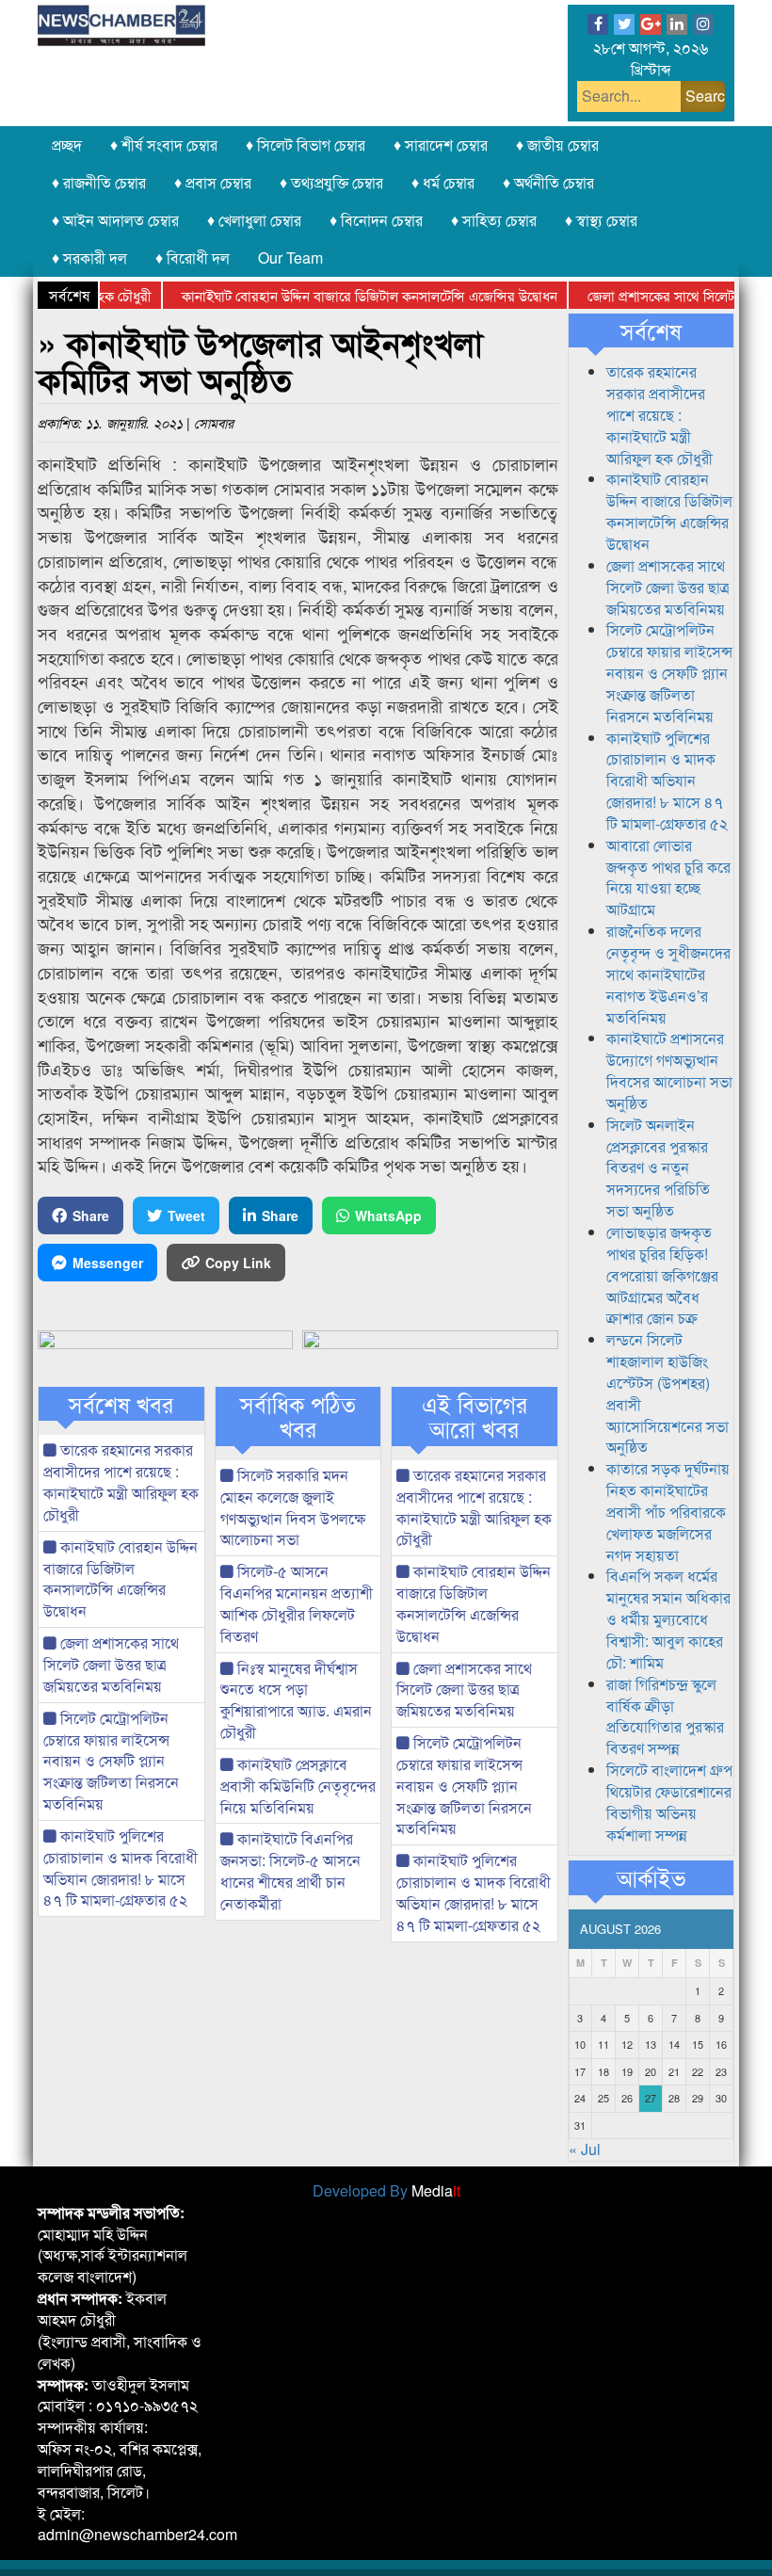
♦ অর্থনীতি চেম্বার (548, 182)
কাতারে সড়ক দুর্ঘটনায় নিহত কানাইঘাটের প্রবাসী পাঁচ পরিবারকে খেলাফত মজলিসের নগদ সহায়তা (668, 1511)
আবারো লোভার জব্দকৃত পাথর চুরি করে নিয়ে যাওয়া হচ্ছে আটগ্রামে (668, 877)
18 (603, 2071)
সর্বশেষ (651, 330)
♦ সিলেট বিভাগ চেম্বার (306, 145)
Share (91, 1216)
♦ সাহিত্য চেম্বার (494, 220)
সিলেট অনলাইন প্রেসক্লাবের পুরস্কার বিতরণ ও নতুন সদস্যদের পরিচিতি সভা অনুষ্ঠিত (658, 1167)
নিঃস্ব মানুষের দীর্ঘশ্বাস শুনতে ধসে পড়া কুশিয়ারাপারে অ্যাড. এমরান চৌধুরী (296, 1700)
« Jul (585, 2149)
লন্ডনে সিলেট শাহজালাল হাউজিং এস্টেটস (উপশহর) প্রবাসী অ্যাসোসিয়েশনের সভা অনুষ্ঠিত (667, 1393)
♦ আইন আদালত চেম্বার (115, 220)
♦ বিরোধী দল (193, 258)
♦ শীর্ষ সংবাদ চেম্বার (164, 145)
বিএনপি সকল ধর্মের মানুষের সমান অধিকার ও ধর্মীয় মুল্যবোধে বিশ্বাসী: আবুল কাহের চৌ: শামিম (668, 1618)
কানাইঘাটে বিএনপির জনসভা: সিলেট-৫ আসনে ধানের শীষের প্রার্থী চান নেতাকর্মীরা (290, 1871)
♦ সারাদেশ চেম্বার (441, 145)
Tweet (186, 1216)
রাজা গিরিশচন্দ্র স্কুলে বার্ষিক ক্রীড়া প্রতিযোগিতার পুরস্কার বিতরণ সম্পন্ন (665, 1716)
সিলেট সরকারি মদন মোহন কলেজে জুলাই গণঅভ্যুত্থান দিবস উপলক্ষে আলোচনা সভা (293, 1507)
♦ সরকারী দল (89, 258)
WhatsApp (388, 1216)
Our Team (290, 258)
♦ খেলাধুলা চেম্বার (254, 220)
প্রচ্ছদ (67, 145)
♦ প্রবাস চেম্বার (213, 182)
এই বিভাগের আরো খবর (474, 1417)
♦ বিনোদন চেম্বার (376, 220)
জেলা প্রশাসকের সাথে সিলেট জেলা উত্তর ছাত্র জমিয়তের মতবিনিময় (111, 1664)
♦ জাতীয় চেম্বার (557, 145)
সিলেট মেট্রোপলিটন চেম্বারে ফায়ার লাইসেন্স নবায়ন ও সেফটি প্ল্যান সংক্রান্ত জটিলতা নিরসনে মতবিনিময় (111, 1761)
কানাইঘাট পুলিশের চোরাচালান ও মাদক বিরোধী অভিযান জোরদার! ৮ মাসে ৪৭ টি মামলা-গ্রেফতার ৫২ (121, 1868)
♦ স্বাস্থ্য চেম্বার (601, 220)
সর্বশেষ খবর (121, 1404)
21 (674, 2071)
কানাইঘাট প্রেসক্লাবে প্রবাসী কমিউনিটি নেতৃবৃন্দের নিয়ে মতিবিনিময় (298, 1786)
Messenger (108, 1263)
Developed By (386, 2190)
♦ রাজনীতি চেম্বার (99, 182)
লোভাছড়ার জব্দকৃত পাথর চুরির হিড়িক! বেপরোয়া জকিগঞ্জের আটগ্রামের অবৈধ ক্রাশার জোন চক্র (662, 1275)
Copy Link (238, 1263)
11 (603, 2044)
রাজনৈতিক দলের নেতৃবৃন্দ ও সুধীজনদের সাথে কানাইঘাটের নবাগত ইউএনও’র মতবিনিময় (668, 974)
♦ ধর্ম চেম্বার (443, 182)
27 (651, 2098)
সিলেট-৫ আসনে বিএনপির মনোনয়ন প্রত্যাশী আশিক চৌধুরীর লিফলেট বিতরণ (297, 1603)
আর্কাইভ (651, 1877)
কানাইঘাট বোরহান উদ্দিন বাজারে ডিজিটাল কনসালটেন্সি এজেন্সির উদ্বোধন (339, 295)
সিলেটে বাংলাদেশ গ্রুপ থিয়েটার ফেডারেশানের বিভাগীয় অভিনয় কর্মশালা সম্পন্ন (669, 1802)
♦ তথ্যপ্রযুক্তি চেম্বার (331, 182)
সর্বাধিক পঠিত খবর (298, 1417)
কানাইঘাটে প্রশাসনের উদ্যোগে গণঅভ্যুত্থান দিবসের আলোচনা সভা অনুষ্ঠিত (669, 1071)
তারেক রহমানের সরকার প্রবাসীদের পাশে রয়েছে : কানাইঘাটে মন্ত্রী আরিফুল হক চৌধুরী (121, 1482)
